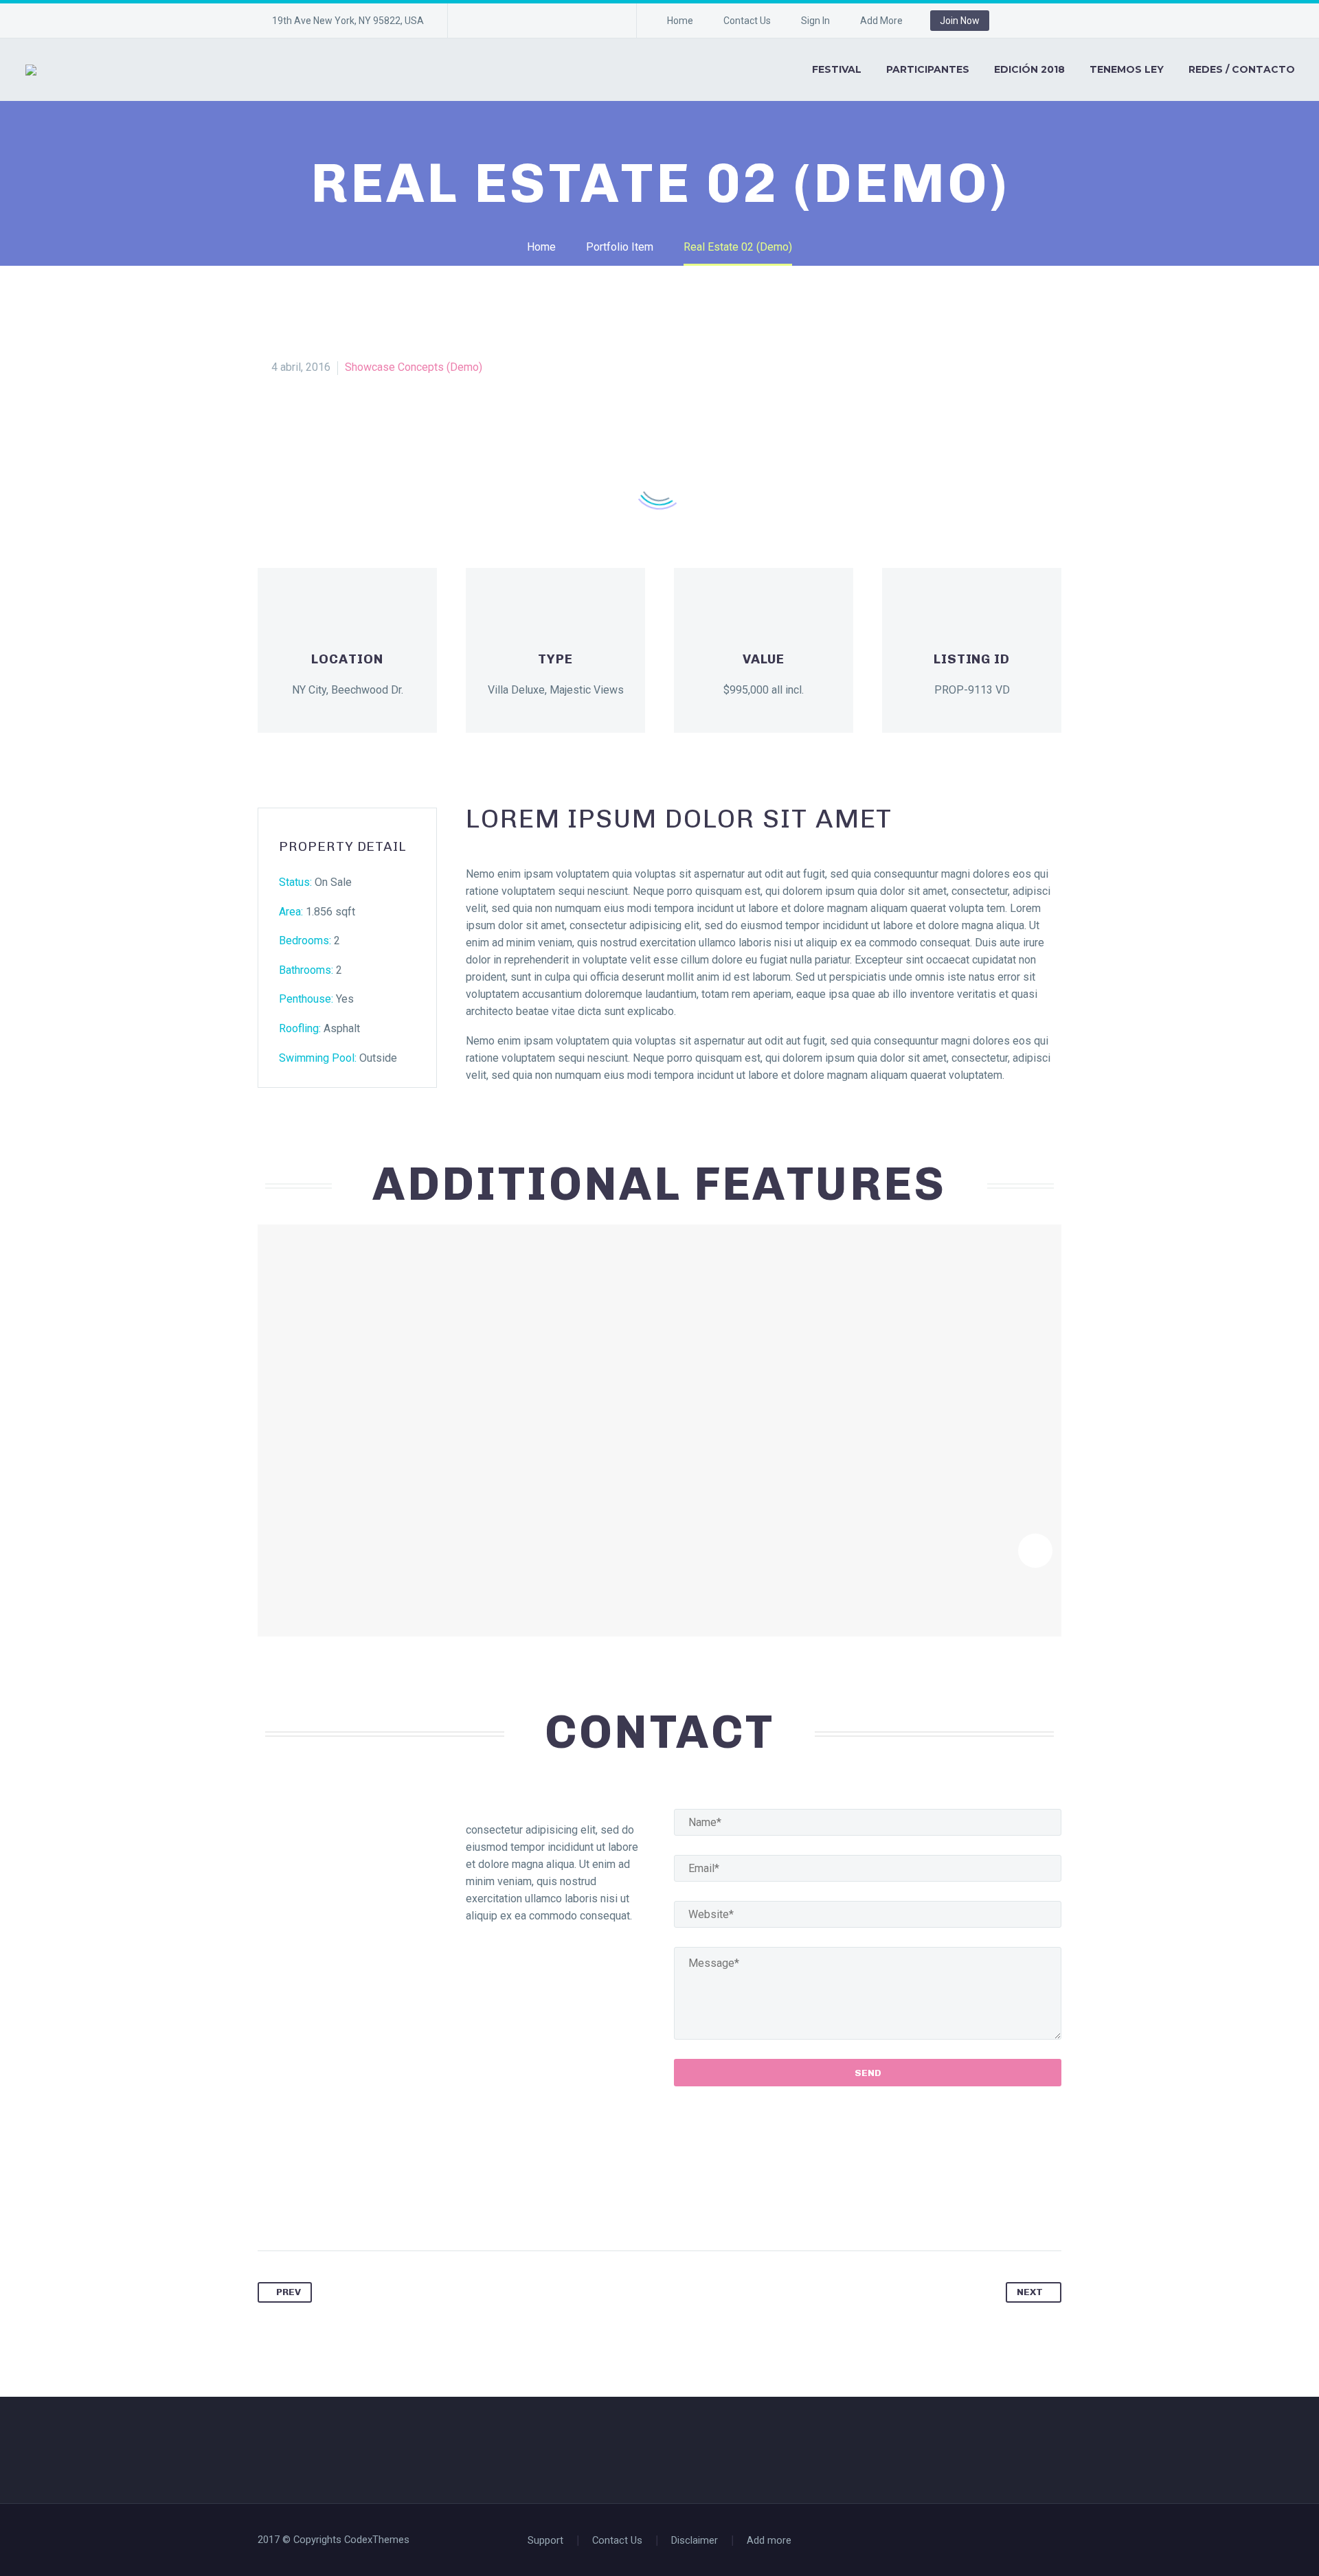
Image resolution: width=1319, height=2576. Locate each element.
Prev (289, 2292)
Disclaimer (695, 2541)
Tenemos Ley (1127, 69)
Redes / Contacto (1242, 69)
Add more (769, 2541)
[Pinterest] (561, 21)
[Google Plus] (582, 21)
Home (680, 21)
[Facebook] (479, 21)
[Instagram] (541, 21)
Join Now (960, 21)
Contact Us (747, 21)
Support (545, 2541)
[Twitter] (520, 21)
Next (1030, 2292)
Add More (881, 21)
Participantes (928, 69)
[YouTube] (602, 21)
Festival (837, 69)
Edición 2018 (1029, 69)
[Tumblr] (374, 2207)
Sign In (815, 21)
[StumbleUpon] (426, 2207)
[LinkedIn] (499, 21)
